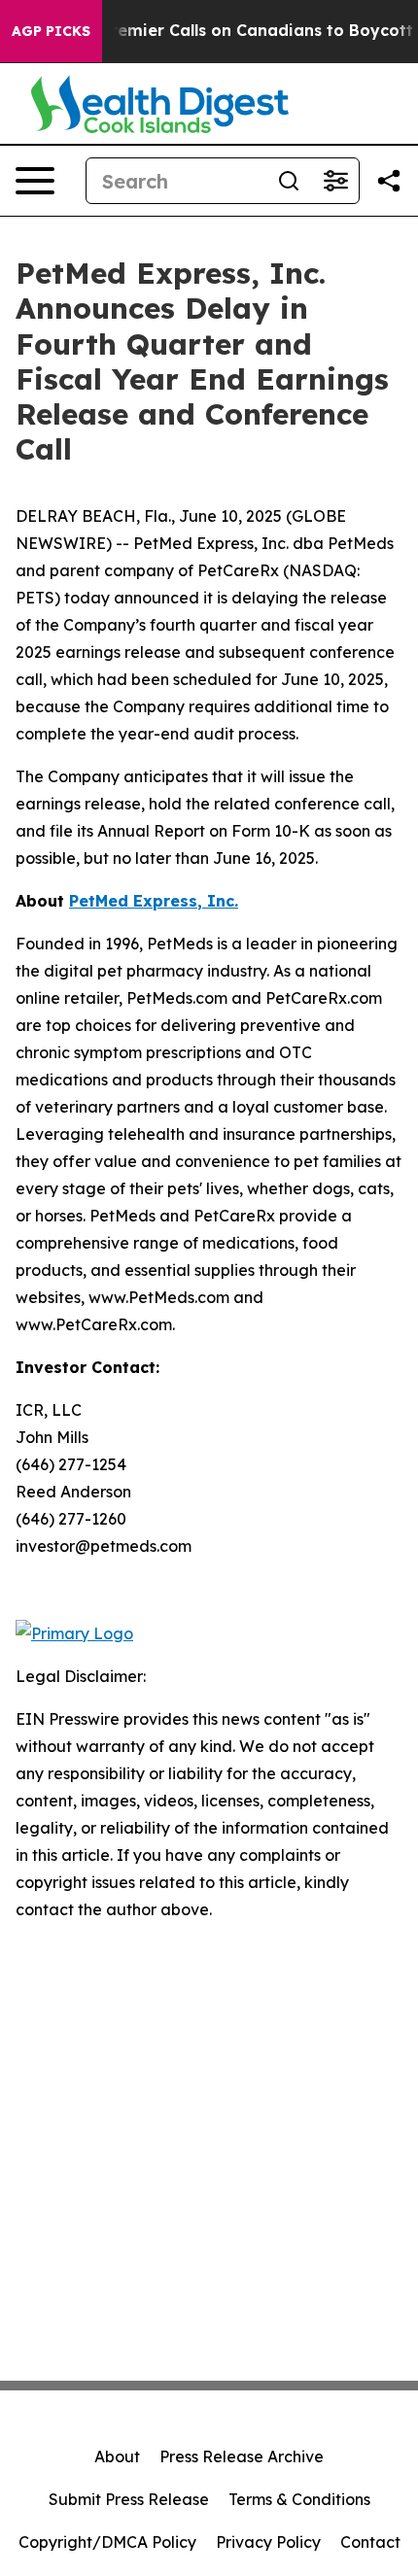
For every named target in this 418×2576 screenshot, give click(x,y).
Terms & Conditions (299, 2499)
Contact (370, 2542)
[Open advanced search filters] (335, 181)
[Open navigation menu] (35, 181)
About (117, 2456)
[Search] (289, 181)
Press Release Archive (242, 2456)
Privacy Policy (268, 2542)
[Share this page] (389, 181)
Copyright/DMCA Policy (107, 2542)
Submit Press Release (129, 2499)
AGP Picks (51, 31)
